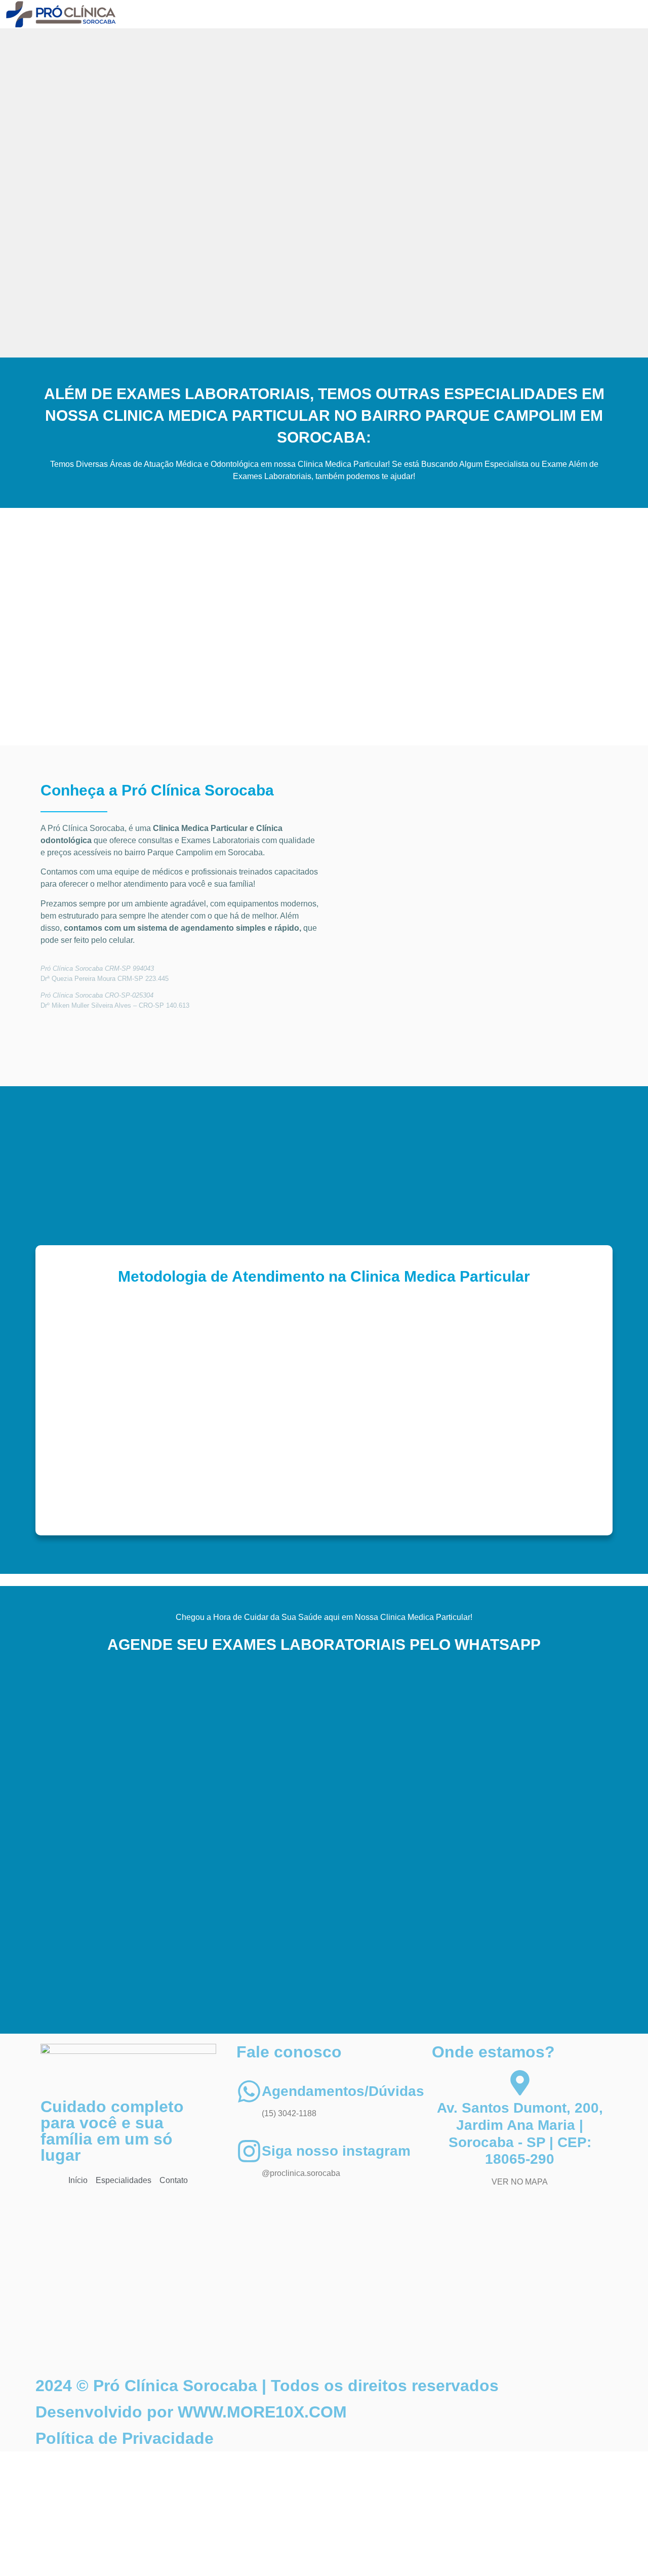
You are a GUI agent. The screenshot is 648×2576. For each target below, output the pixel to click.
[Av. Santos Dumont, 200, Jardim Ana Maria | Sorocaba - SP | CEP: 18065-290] (520, 2083)
